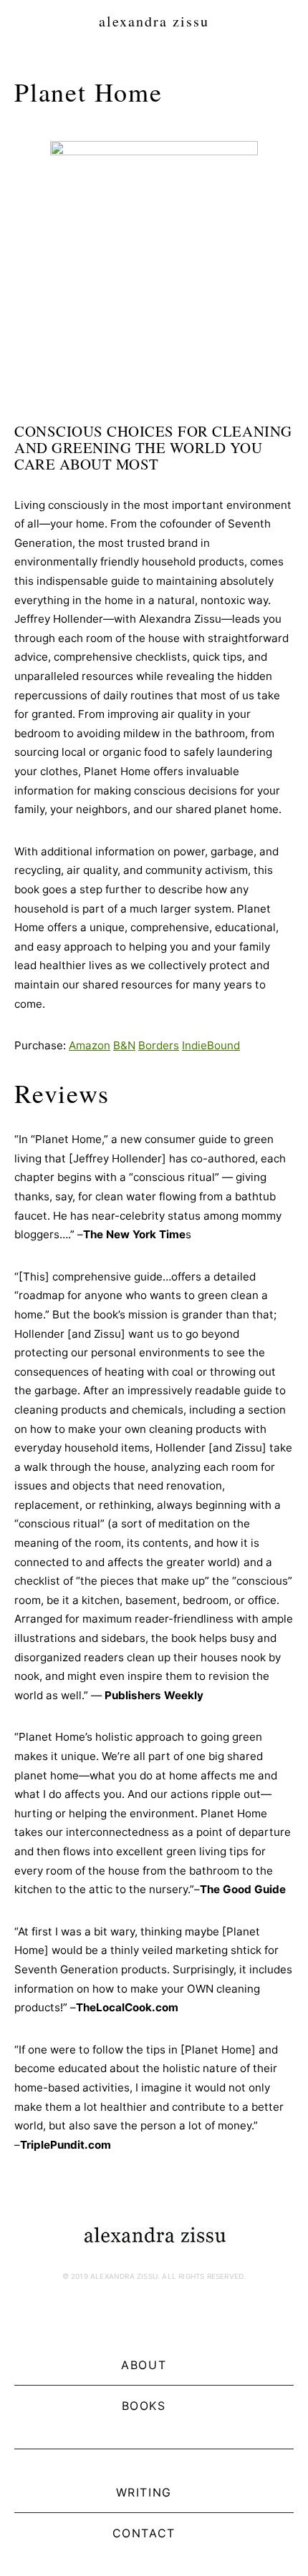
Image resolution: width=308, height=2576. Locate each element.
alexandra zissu (154, 21)
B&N (124, 1045)
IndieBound (211, 1045)
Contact (144, 2533)
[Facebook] (143, 2310)
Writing (144, 2492)
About (144, 2365)
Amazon (90, 1045)
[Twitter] (165, 2310)
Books (144, 2406)
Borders (159, 1045)
